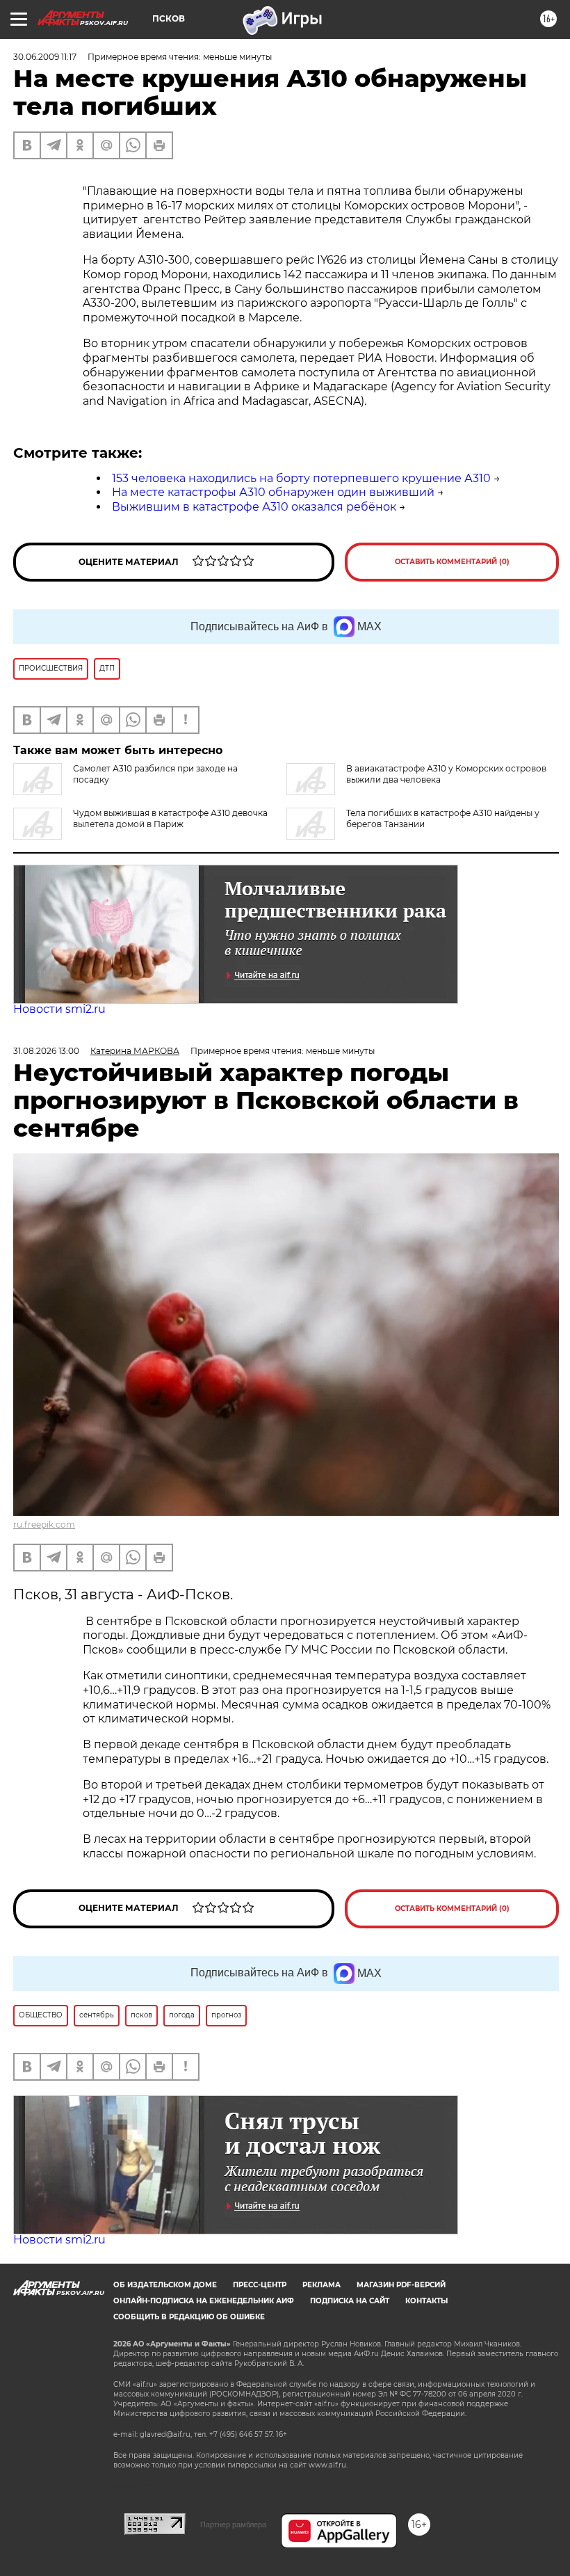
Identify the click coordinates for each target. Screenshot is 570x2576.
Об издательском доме (165, 2285)
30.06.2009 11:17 (45, 57)
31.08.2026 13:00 (46, 1051)
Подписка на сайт (350, 2301)
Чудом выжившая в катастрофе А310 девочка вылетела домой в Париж (170, 818)
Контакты (426, 2301)
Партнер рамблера (233, 2525)
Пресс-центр (260, 2285)
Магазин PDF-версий (401, 2285)
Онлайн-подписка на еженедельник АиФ (204, 2301)
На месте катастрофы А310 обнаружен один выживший (273, 492)
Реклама (321, 2285)
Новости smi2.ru (59, 1009)
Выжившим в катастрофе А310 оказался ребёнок (254, 507)
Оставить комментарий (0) (452, 562)
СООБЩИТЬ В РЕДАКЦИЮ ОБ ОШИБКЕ (189, 2317)
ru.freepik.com (44, 1525)
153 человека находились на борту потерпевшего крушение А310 (301, 478)
